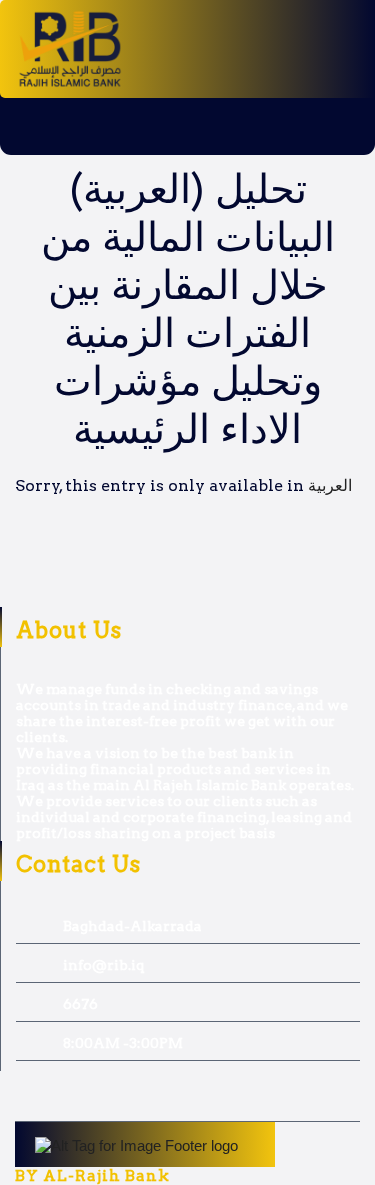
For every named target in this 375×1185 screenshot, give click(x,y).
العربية (330, 485)
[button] (94, 126)
